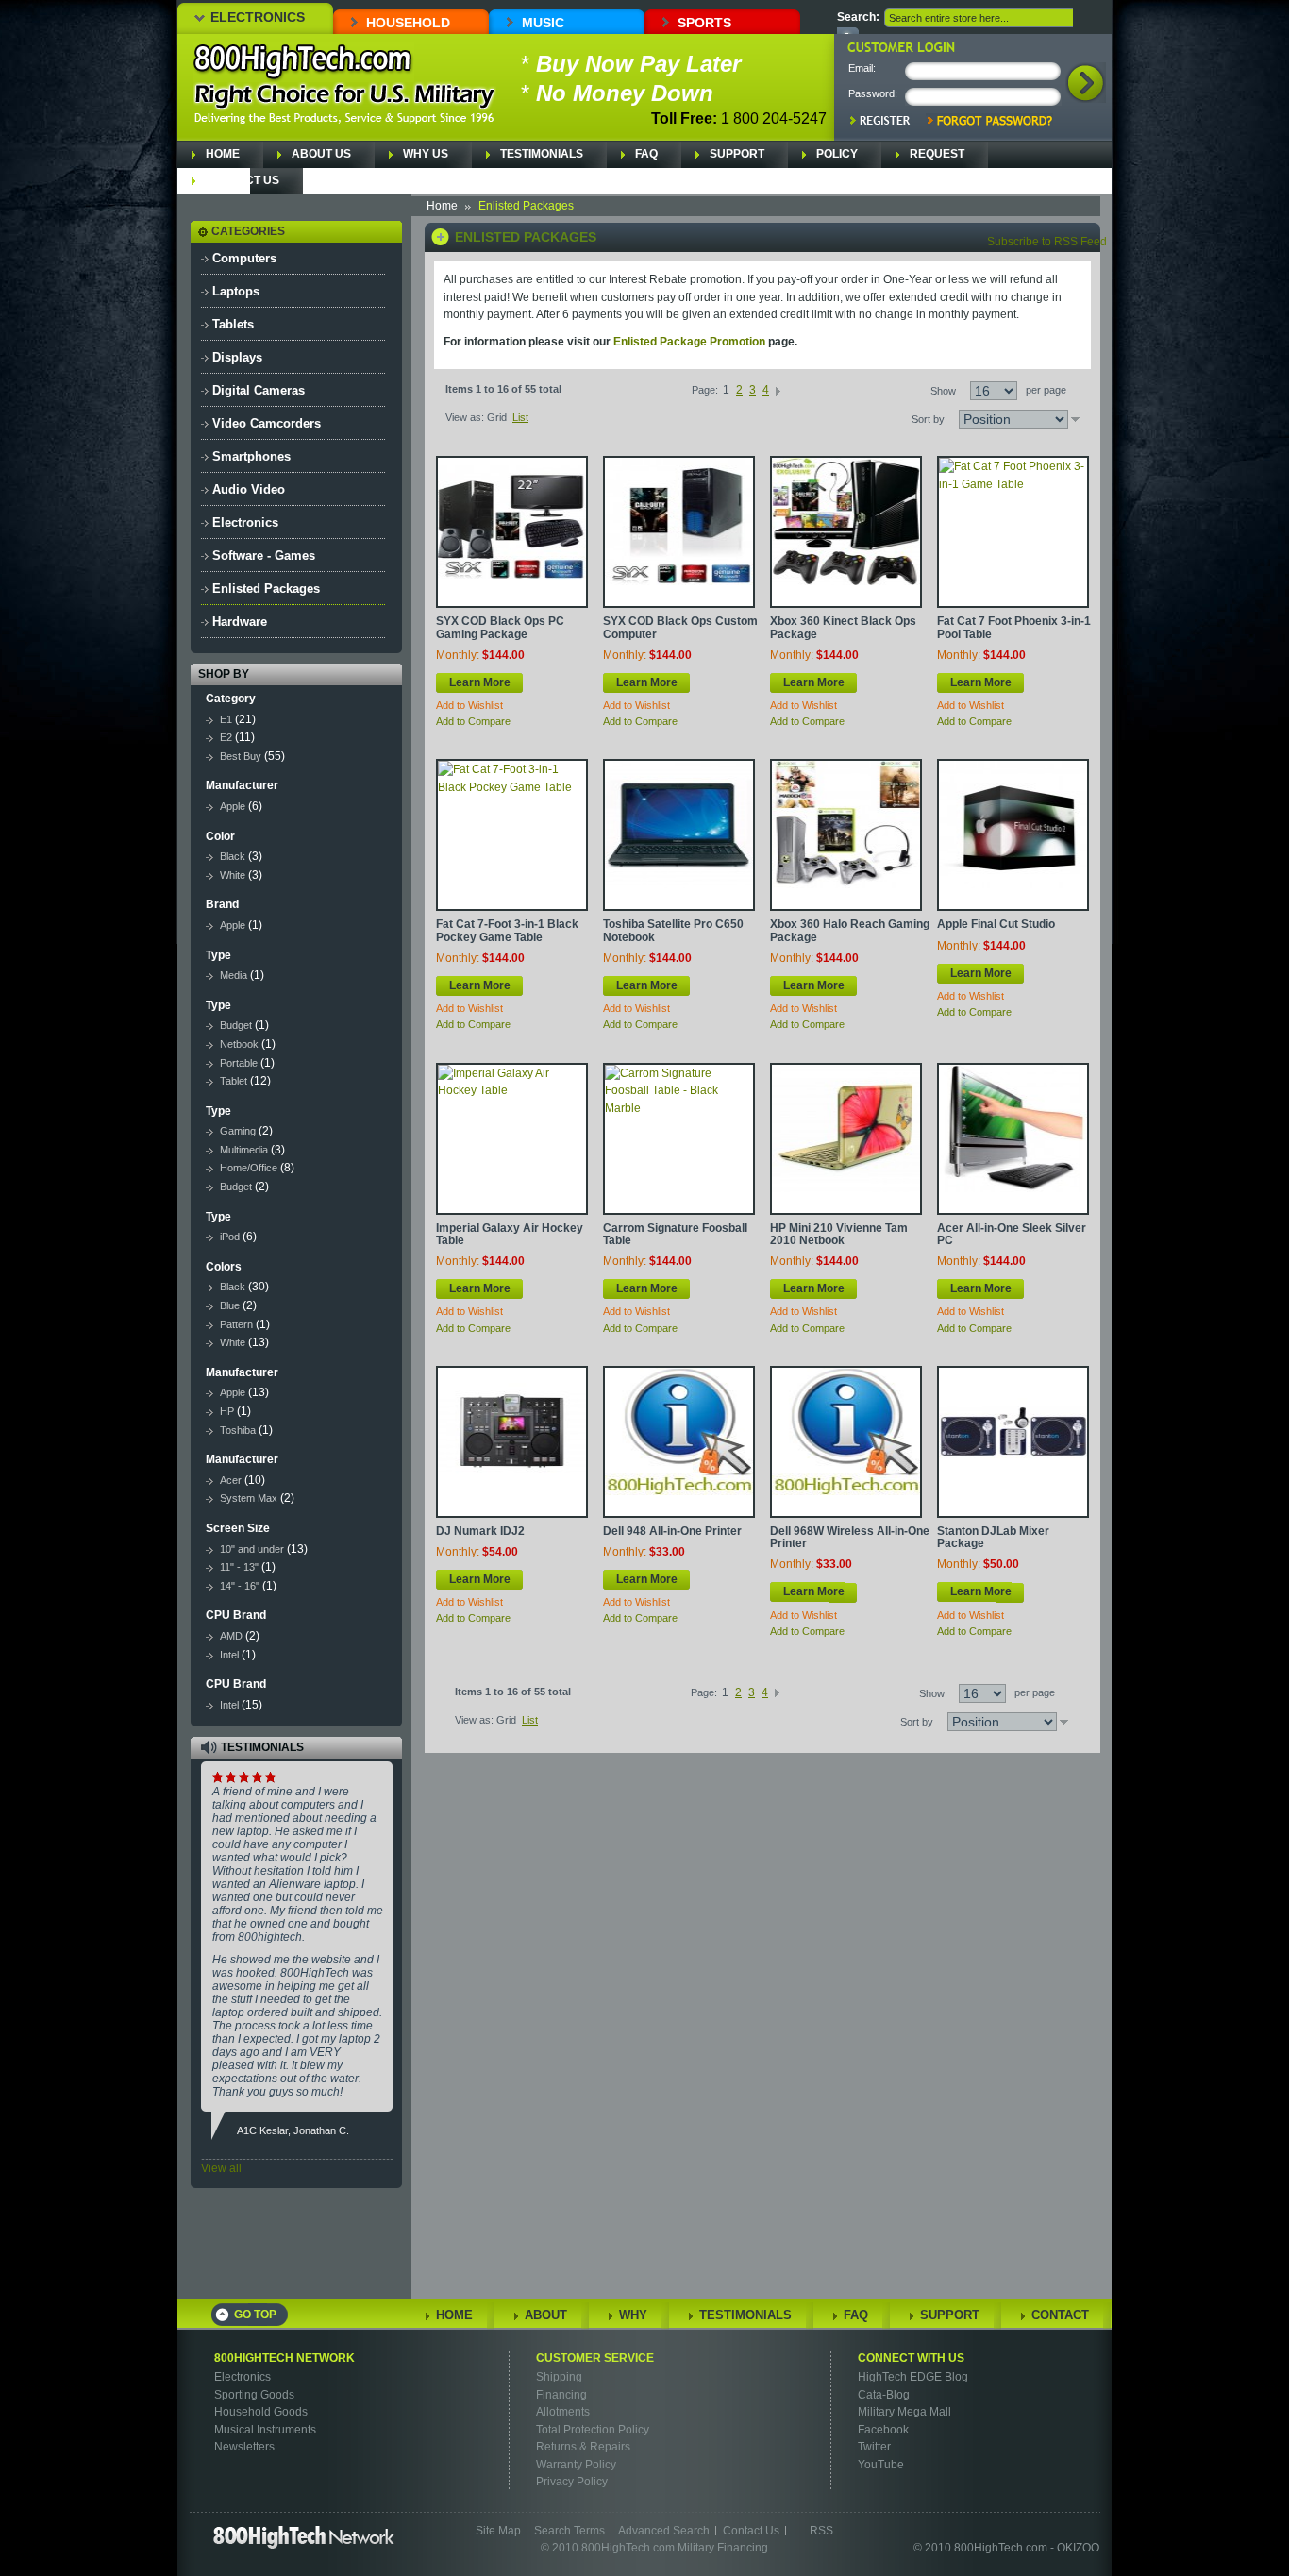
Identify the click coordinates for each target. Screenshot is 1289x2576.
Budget (236, 1025)
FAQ (646, 154)
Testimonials (542, 154)
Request (937, 154)
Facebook (883, 2430)
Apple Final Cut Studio (996, 924)
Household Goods (261, 2412)
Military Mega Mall (904, 2412)
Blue (230, 1305)
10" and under (252, 1549)
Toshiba (238, 1430)
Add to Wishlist (469, 705)
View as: (465, 417)
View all (221, 2168)
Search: (858, 17)
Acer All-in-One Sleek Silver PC (1012, 1234)
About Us (321, 154)
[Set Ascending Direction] (1075, 419)
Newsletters (244, 2447)
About (546, 2315)
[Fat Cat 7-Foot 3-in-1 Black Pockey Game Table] (512, 835)
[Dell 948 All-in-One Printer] (679, 1442)
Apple (233, 806)
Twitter (874, 2447)
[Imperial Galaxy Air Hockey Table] (512, 1139)
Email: (862, 68)
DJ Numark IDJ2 (480, 1531)
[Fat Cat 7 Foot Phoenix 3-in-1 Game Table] (1013, 532)
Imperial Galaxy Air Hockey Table (510, 1234)
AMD (231, 1636)
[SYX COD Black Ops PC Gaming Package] (512, 532)
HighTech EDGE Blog (913, 2377)
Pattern (236, 1324)
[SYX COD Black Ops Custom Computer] (679, 532)
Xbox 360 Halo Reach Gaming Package (850, 930)
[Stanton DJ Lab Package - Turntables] (1013, 1442)
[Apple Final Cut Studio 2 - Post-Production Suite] (1013, 835)
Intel (229, 1655)
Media (234, 975)
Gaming (238, 1131)
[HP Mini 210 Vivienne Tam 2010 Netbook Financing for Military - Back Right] (846, 1139)
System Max (249, 1498)
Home (223, 154)
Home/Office (249, 1168)
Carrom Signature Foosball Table (675, 1234)
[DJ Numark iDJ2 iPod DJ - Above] (512, 1442)
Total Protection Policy (593, 2430)
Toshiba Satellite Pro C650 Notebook (673, 930)
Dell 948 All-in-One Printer (672, 1531)
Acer (231, 1480)
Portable (239, 1063)
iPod (230, 1237)
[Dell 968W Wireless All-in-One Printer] (846, 1442)
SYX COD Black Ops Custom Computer (680, 627)
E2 (226, 737)
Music (543, 23)
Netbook (239, 1044)
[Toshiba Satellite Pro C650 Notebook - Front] (679, 835)
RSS (821, 2531)
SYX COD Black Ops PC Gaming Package (500, 627)
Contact (1060, 2315)
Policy (837, 154)
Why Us (426, 154)
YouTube (881, 2465)
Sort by (928, 419)
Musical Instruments (265, 2430)
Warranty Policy (576, 2465)
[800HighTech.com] (303, 62)
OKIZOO (1078, 2548)
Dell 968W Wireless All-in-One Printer (850, 1537)
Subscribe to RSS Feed (1047, 242)
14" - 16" (241, 1586)
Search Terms (569, 2531)
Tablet (234, 1081)
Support (737, 154)
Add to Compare (473, 721)
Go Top (255, 2315)
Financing (561, 2395)
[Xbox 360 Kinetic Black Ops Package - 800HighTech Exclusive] (846, 532)
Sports (704, 23)
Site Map (498, 2531)
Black (233, 856)
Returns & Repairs (583, 2447)
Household (408, 23)
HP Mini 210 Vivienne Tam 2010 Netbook (839, 1234)
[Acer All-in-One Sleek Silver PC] (1013, 1139)
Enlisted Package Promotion (689, 342)
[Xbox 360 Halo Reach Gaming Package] (846, 835)
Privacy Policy (572, 2482)
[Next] (778, 390)
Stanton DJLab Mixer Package (993, 1537)
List (520, 417)
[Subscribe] (360, 2259)
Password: (873, 93)
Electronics (258, 17)
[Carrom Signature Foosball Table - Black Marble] (679, 1139)
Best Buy (241, 756)
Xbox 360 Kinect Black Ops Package (843, 627)
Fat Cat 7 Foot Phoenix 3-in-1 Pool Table (1014, 627)
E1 (226, 719)
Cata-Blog (884, 2395)
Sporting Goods (254, 2395)
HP (227, 1411)
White (233, 875)
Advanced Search (664, 2531)
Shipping (559, 2377)
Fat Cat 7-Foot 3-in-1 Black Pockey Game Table (507, 930)
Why (633, 2315)
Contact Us (243, 180)
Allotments (563, 2412)
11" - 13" (239, 1567)
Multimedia (244, 1150)
